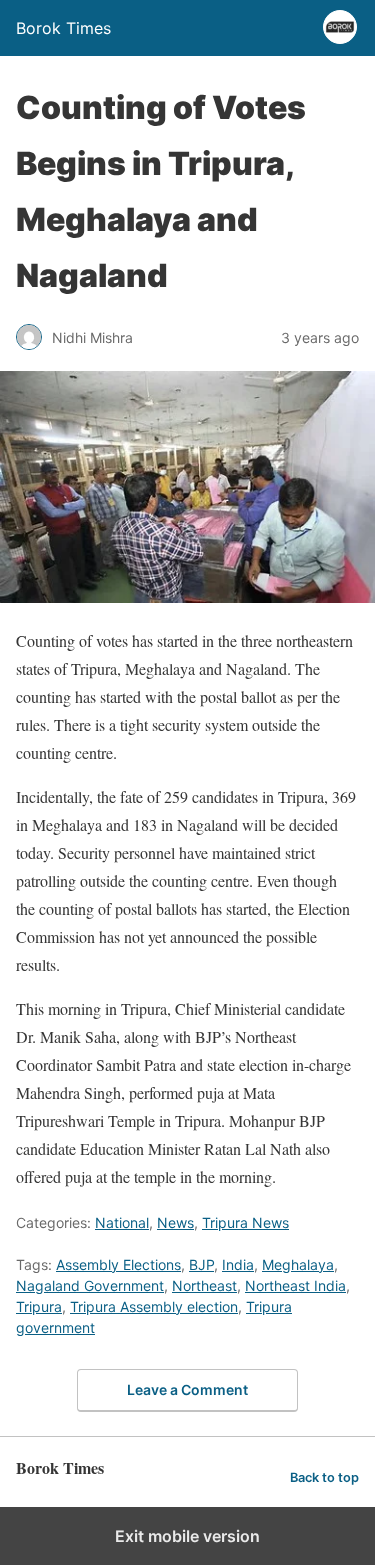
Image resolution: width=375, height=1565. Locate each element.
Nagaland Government (90, 1285)
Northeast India (295, 1285)
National (122, 1222)
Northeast (204, 1285)
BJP (201, 1264)
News (175, 1222)
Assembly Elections (118, 1264)
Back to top (324, 1477)
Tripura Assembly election (154, 1306)
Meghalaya (298, 1264)
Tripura (39, 1306)
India (238, 1264)
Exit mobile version (187, 1536)
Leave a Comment (187, 1389)
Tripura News (245, 1222)
